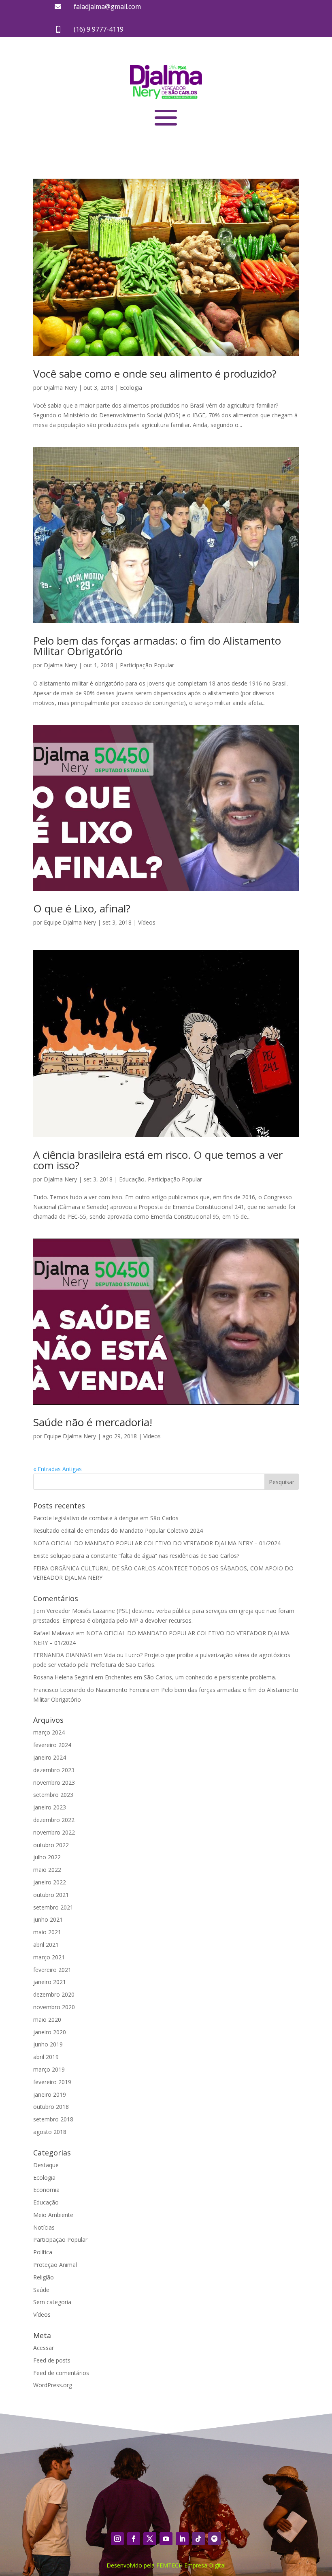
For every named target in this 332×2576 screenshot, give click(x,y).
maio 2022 (47, 1870)
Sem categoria (52, 2302)
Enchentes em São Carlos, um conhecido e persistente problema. (190, 1677)
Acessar (44, 2348)
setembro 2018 (53, 2119)
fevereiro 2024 (52, 1745)
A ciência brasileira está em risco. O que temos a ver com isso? (158, 1160)
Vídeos (147, 922)
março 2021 (49, 1957)
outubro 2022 (51, 1845)
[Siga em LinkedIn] (182, 2539)
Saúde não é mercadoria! (93, 1422)
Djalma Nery (60, 388)
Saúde (41, 2290)
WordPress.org (53, 2385)
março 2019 (49, 2069)
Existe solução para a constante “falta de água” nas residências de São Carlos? (136, 1556)
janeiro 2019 (50, 2094)
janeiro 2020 (50, 2032)
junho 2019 (48, 2044)
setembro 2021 (53, 1907)
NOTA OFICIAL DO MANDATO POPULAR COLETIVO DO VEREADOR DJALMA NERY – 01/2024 (157, 1543)
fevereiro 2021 (52, 1970)
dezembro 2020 (54, 1994)
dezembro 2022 (54, 1820)
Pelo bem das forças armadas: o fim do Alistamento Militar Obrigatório (157, 646)
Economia (46, 2190)
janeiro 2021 (50, 1982)
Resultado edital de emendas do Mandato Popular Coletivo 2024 (118, 1530)
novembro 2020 (54, 2007)
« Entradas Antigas (57, 1469)
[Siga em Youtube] (166, 2539)
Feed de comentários (61, 2373)
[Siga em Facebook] (134, 2539)
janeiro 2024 (50, 1757)
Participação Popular (147, 665)
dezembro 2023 (54, 1770)
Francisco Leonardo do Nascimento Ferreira (91, 1690)
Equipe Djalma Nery (70, 922)
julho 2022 (47, 1857)
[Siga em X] (150, 2539)
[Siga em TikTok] (198, 2539)
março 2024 (49, 1732)
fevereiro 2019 (52, 2082)
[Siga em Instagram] (117, 2539)
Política (43, 2252)
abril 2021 (46, 1945)
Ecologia (131, 388)
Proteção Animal (55, 2265)
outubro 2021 (51, 1895)
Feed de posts (52, 2360)
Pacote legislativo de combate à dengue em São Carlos (106, 1518)
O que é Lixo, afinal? (82, 908)
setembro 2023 (53, 1795)
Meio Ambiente (53, 2215)
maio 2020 (47, 2020)
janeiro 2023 (50, 1807)
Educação (132, 1179)
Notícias (44, 2227)
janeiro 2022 (50, 1882)
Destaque (46, 2165)
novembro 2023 (54, 1782)
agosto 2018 (50, 2132)
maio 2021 (47, 1932)
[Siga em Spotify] (215, 2539)
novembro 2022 (54, 1832)
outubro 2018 (51, 2107)
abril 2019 (46, 2057)
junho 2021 (48, 1919)
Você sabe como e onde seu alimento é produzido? (155, 374)
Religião (44, 2277)
